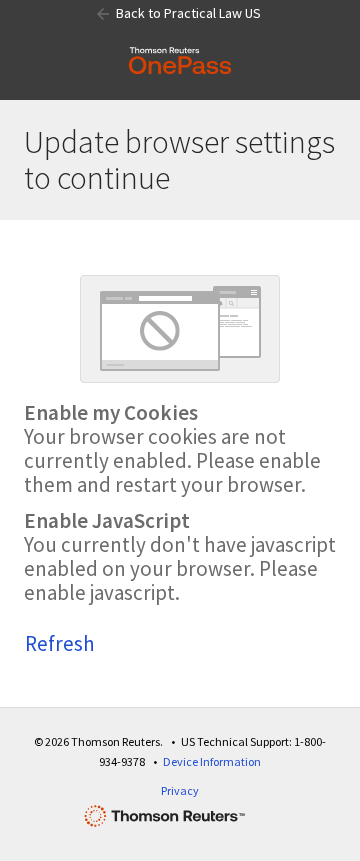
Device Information (212, 761)
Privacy (180, 790)
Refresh (60, 643)
